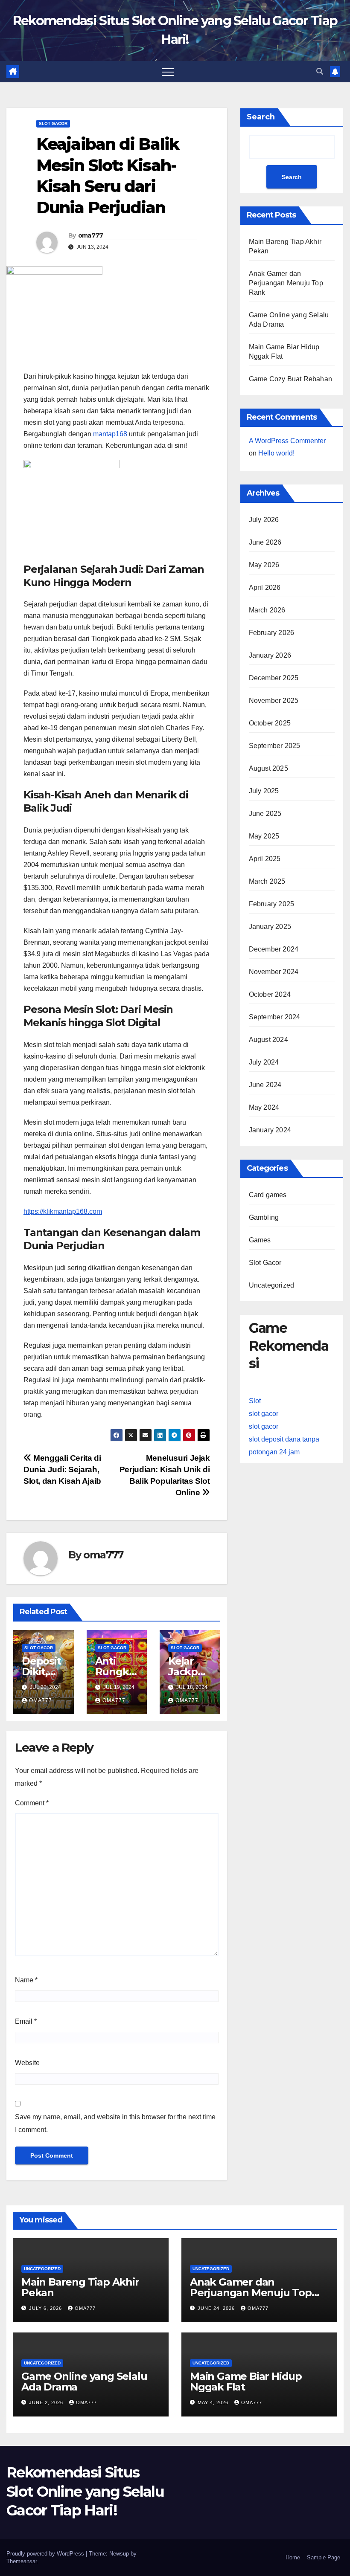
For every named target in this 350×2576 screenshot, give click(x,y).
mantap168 (110, 434)
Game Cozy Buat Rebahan (290, 379)
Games (260, 1240)
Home (293, 2557)
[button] (320, 71)
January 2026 (270, 655)
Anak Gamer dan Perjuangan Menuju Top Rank (286, 283)
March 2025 (267, 881)
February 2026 (272, 633)
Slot (255, 1401)
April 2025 (265, 859)
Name (26, 1980)
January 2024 (270, 1130)
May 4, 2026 (214, 2402)
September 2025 (275, 746)
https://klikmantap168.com (63, 1211)
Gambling (264, 1217)
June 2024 (265, 1085)
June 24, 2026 (217, 2308)
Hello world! (276, 453)
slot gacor (264, 1414)
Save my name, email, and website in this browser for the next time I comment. (115, 2123)
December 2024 (274, 949)
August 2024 (268, 1040)
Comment (32, 1803)
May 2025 (264, 836)
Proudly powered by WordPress (46, 2554)
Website (27, 2063)
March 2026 (267, 610)
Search (261, 117)
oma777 (91, 235)
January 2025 (270, 927)
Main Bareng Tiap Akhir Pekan (80, 2287)
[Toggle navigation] (168, 72)
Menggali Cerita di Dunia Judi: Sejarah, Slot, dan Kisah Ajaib (62, 1469)
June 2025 (265, 814)
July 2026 (264, 520)
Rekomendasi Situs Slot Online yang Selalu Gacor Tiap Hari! (85, 2491)
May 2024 (264, 1107)
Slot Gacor (53, 123)
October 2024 (270, 994)
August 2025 (268, 768)
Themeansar (22, 2561)
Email (26, 2021)
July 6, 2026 (46, 2308)
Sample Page (324, 2557)
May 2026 (264, 565)
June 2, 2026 (47, 2402)
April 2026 (265, 587)
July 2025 (264, 791)
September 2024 (275, 1017)
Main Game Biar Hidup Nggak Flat (246, 2382)
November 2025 (274, 701)
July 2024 (264, 1062)
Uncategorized (272, 1285)
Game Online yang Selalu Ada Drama (84, 2382)
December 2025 (274, 678)
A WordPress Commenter (287, 441)
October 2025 (270, 723)
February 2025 (272, 904)
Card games (268, 1195)
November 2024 (274, 972)
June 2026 (265, 542)
